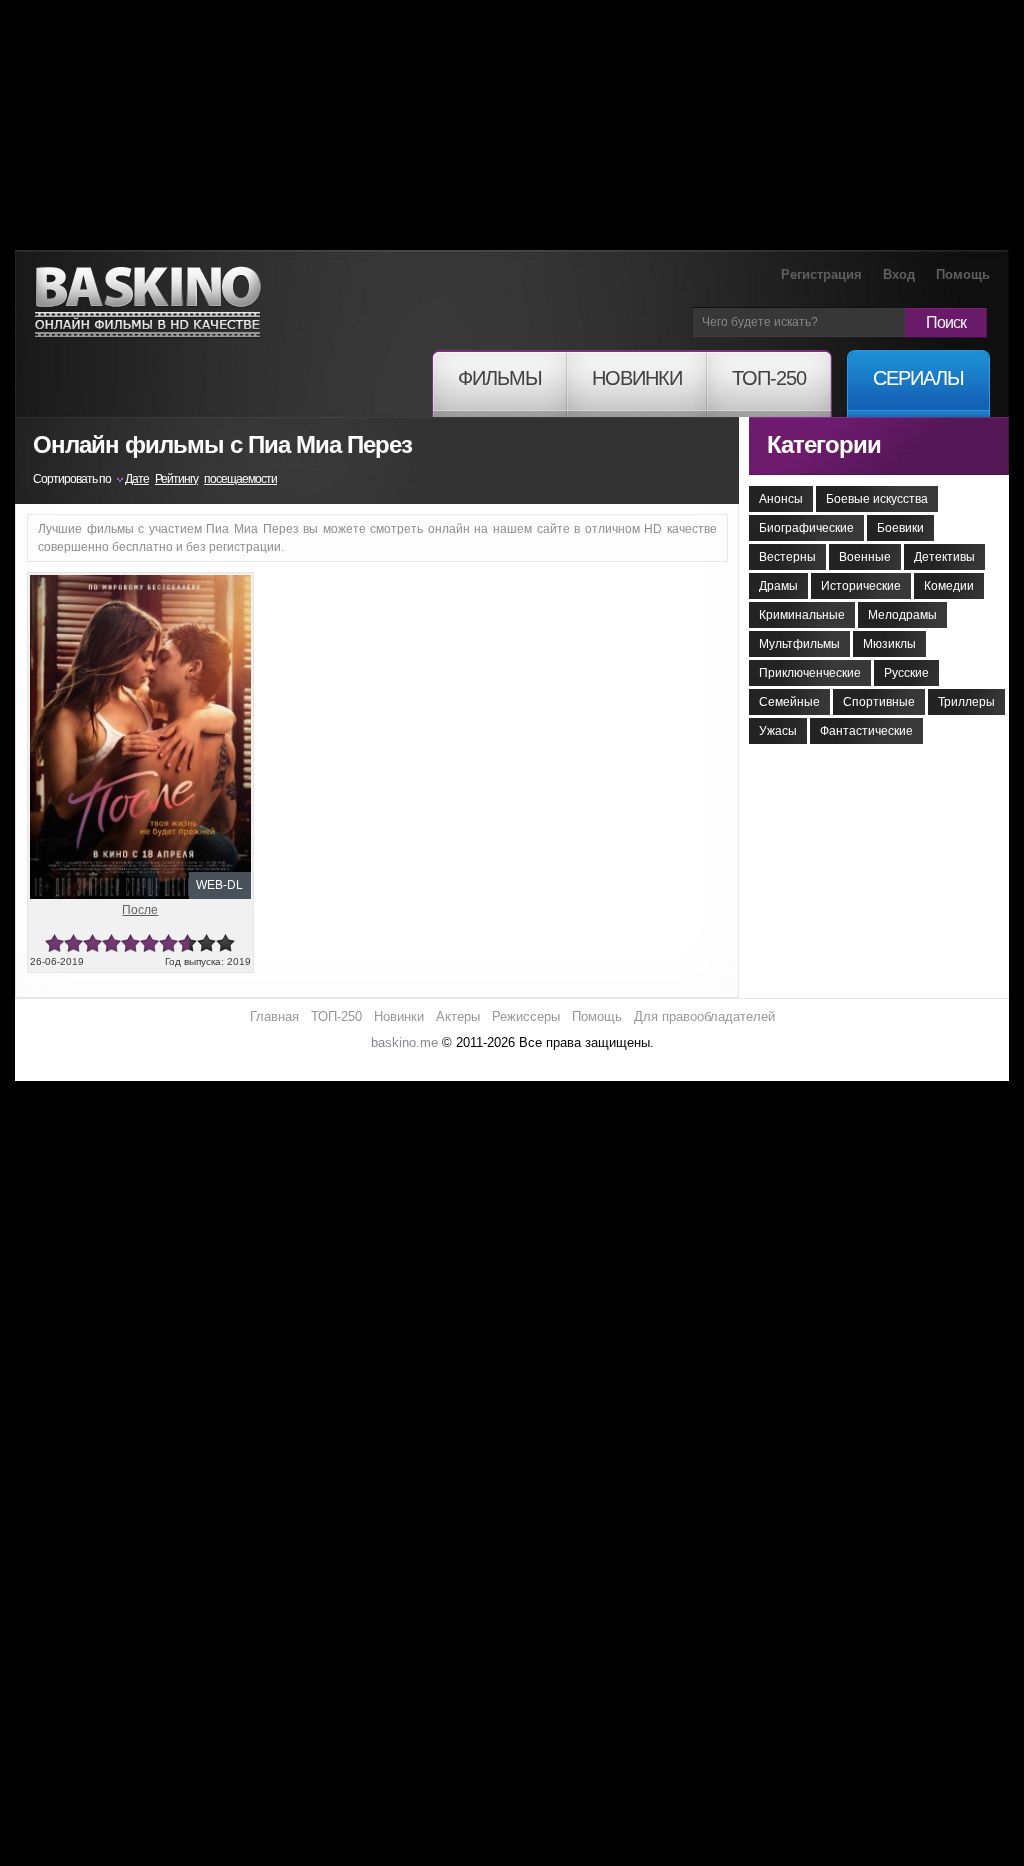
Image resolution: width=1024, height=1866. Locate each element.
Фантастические (866, 731)
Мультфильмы (799, 644)
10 (225, 943)
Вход (899, 274)
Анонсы (781, 499)
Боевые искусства (877, 499)
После (140, 910)
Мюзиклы (889, 644)
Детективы (944, 557)
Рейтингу (176, 479)
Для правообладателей (704, 1016)
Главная (274, 1016)
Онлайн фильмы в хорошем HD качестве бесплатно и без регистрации (148, 302)
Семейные (789, 702)
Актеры (458, 1016)
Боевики (900, 528)
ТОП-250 (336, 1016)
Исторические (861, 586)
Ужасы (778, 731)
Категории (824, 444)
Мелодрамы (902, 615)
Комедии (949, 586)
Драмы (778, 586)
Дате (137, 479)
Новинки (399, 1016)
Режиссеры (526, 1016)
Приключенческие (810, 673)
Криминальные (802, 615)
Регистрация (821, 274)
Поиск (946, 322)
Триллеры (966, 702)
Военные (865, 557)
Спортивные (879, 702)
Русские (906, 673)
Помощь (963, 274)
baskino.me (404, 1042)
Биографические (806, 528)
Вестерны (787, 557)
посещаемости (240, 479)
